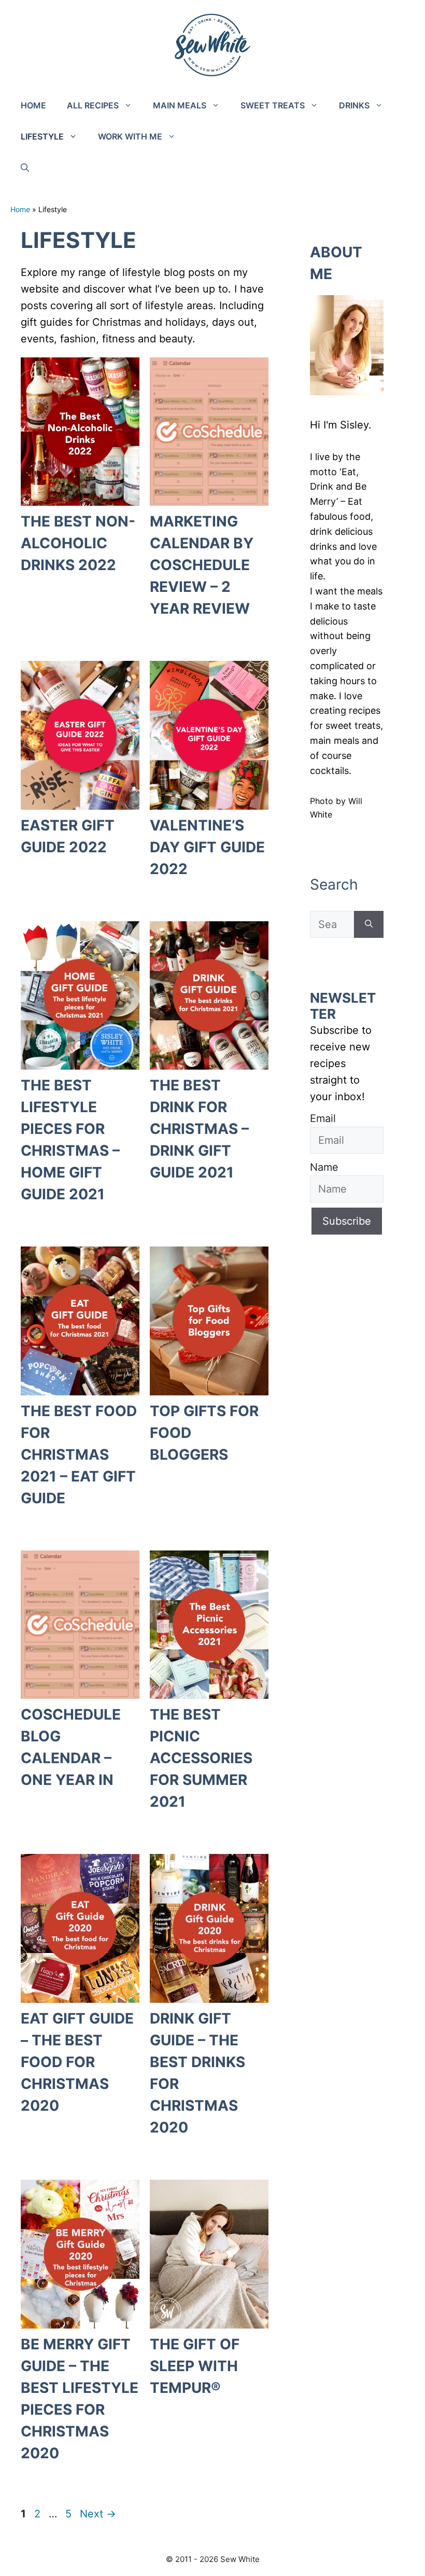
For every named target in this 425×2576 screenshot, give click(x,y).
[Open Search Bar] (25, 168)
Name (324, 1167)
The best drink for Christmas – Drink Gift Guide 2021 (199, 1129)
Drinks (354, 105)
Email (323, 1118)
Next (98, 2514)
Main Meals (180, 105)
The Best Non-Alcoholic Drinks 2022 (78, 543)
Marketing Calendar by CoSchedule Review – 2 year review (202, 565)
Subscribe (347, 1221)
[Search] (369, 924)
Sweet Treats (273, 105)
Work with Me (130, 136)
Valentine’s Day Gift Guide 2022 (207, 847)
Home (33, 105)
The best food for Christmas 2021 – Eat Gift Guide (79, 1455)
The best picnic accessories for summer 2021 (201, 1758)
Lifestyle (42, 136)
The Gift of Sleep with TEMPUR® (195, 2366)
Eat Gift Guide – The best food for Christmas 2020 (77, 2062)
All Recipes (93, 105)
